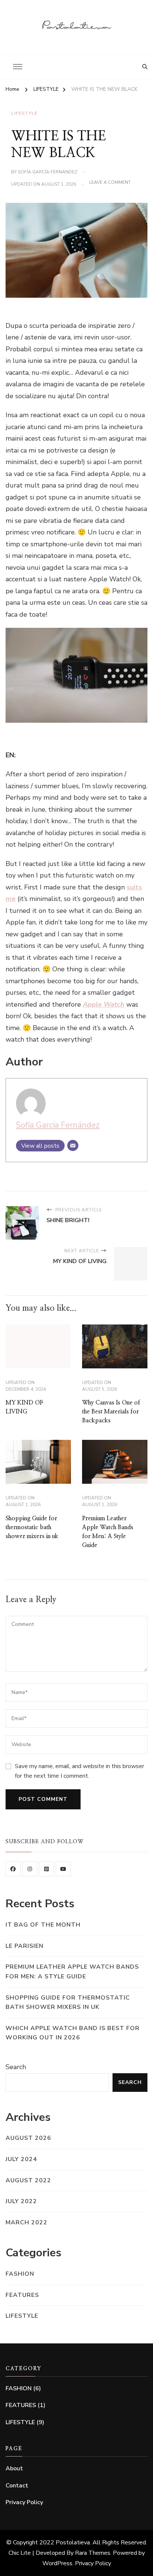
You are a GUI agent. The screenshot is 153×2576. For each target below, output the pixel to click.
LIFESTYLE (24, 113)
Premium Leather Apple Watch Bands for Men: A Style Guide (72, 1972)
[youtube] (63, 1869)
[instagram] (30, 1869)
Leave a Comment (110, 183)
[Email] (73, 1145)
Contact (17, 2486)
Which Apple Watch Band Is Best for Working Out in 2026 (73, 2033)
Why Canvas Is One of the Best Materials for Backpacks (111, 1412)
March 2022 (27, 2222)
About (14, 2468)
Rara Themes (93, 2553)
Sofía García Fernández (48, 172)
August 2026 (28, 2138)
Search (16, 2067)
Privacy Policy (24, 2502)
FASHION (20, 2274)
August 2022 (28, 2180)
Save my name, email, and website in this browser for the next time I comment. (79, 1771)
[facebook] (13, 1869)
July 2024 (21, 2159)
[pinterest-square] (46, 1869)
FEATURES (22, 2295)
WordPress (57, 2563)
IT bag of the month (43, 1925)
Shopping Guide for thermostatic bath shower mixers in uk (32, 1527)
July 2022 (21, 2201)
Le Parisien (25, 1946)
